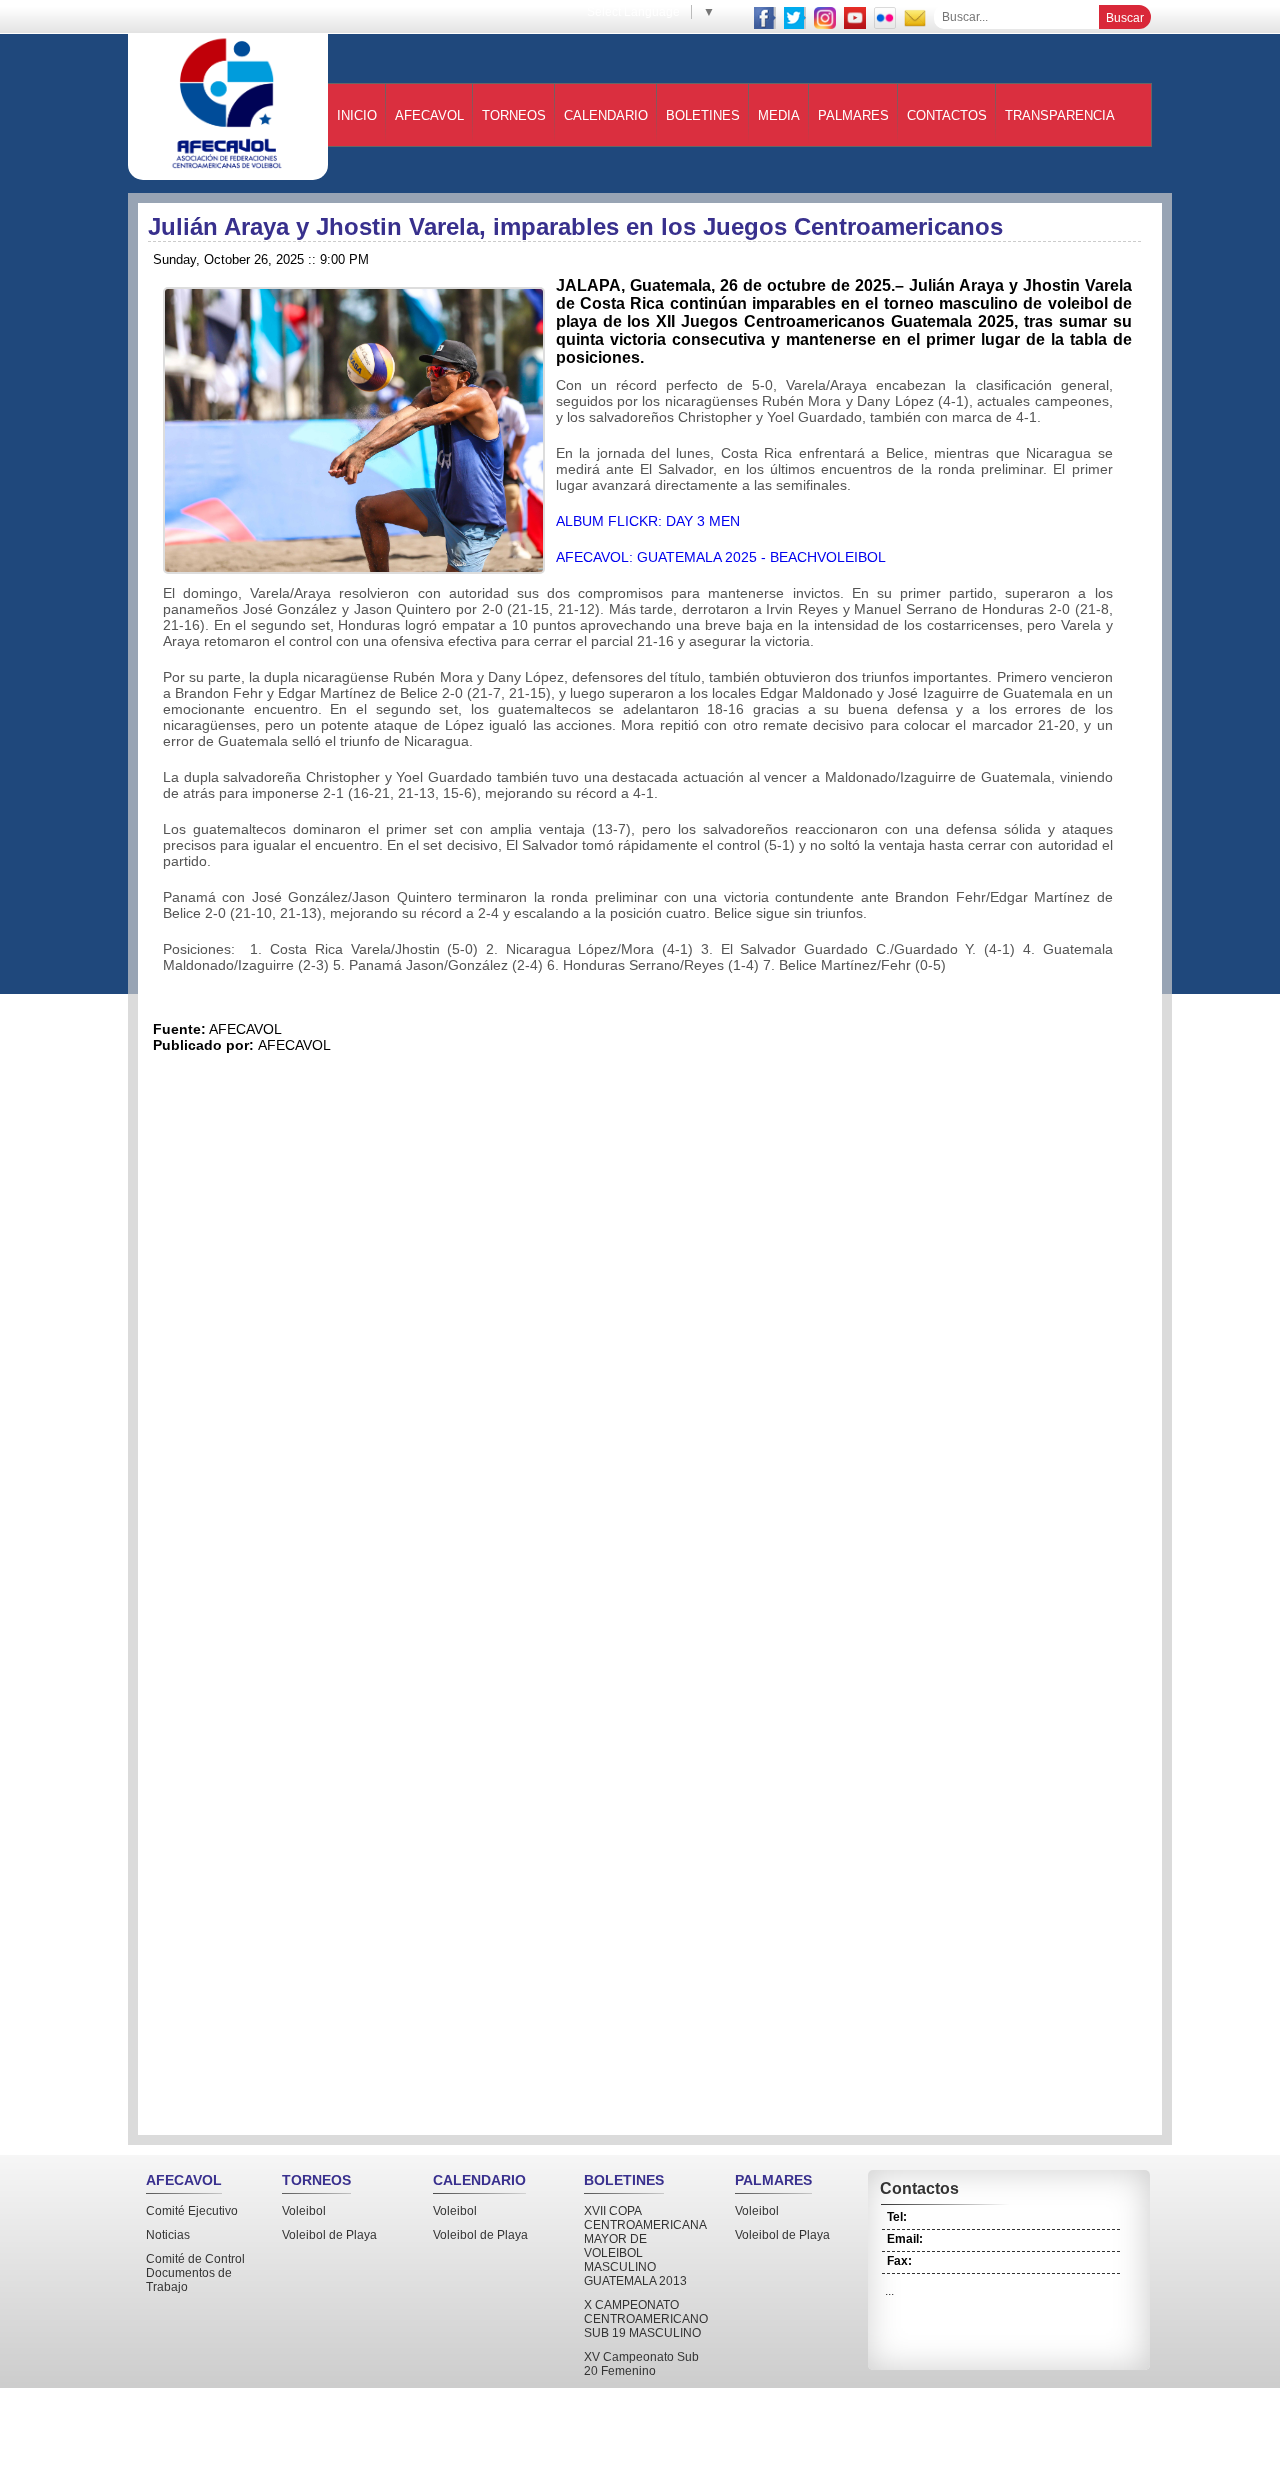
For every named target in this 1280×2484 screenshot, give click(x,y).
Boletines (703, 115)
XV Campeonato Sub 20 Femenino (641, 2364)
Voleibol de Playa (329, 2235)
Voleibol (304, 2211)
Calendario (606, 115)
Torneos (514, 115)
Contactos (947, 115)
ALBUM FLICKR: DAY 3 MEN (648, 521)
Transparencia (1060, 115)
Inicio (357, 115)
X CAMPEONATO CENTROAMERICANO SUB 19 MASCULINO (646, 2319)
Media (779, 115)
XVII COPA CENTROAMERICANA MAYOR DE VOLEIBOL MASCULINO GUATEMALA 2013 (645, 2246)
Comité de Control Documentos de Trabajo (195, 2273)
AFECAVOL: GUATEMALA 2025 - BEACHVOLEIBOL (721, 557)
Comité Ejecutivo (192, 2211)
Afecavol (429, 115)
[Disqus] (650, 1333)
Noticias (168, 2235)
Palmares (853, 115)
